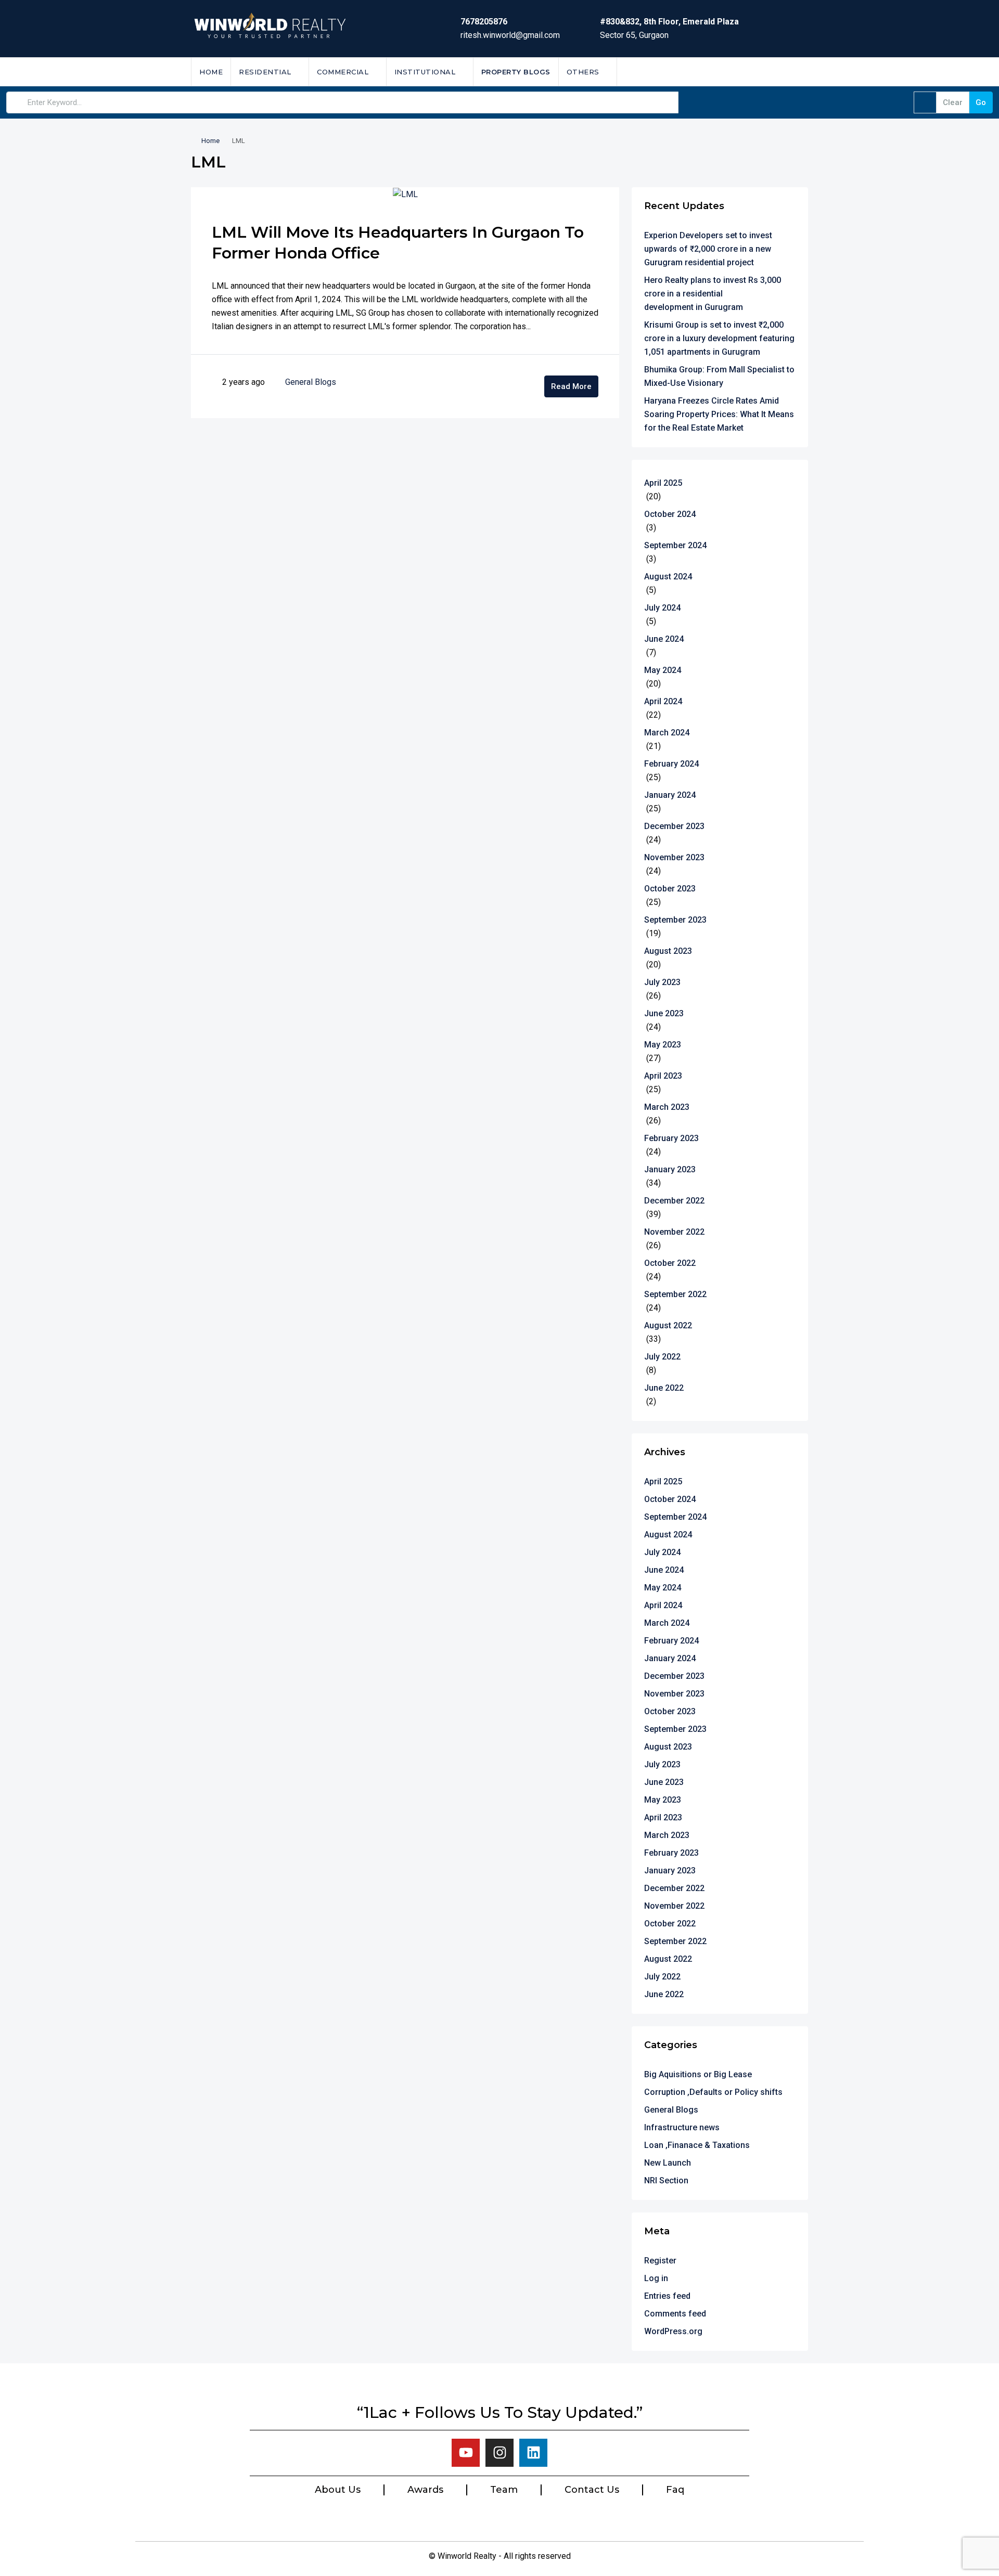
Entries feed (667, 2296)
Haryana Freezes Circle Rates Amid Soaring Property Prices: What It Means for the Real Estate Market (719, 414)
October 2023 (670, 889)
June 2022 (664, 1388)
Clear (953, 102)
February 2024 (671, 764)
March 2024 (667, 733)
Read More (571, 386)
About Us (338, 2490)
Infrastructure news (682, 2127)
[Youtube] (466, 2453)
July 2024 (662, 608)
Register (660, 2261)
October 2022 (670, 1263)
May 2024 (663, 670)
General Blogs (311, 382)
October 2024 (670, 514)
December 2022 (674, 1201)
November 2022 (674, 1232)
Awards (425, 2490)
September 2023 (675, 920)
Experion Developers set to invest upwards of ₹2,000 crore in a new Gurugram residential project (708, 249)
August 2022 (668, 1325)
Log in (656, 2278)
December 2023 (674, 826)
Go (981, 102)
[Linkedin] (533, 2453)
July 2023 (662, 982)
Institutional (425, 72)
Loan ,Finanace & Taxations (697, 2145)
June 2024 (664, 639)
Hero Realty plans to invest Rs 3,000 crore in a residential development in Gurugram (713, 294)
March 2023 (667, 1107)
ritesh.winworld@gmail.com (510, 35)
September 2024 (675, 545)
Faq (675, 2490)
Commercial (343, 72)
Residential (265, 72)
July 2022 (662, 1357)
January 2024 (670, 795)
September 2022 (675, 1294)
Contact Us (592, 2490)
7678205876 (484, 22)
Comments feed (675, 2314)
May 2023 (663, 1045)
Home (211, 72)
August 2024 (668, 577)
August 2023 (668, 951)
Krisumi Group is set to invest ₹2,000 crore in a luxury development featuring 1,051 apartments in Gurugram (719, 338)
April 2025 (663, 483)
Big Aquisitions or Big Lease (698, 2074)
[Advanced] (925, 102)
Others (583, 72)
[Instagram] (499, 2453)
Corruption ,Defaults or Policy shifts (713, 2092)
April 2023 (663, 1076)
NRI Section (666, 2180)
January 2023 (670, 1169)
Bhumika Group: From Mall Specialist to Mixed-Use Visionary (719, 376)
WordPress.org (673, 2331)
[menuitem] (792, 72)
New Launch (668, 2163)
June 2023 (664, 1013)
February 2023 (671, 1138)
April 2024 (663, 701)
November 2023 (674, 857)
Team (504, 2490)
